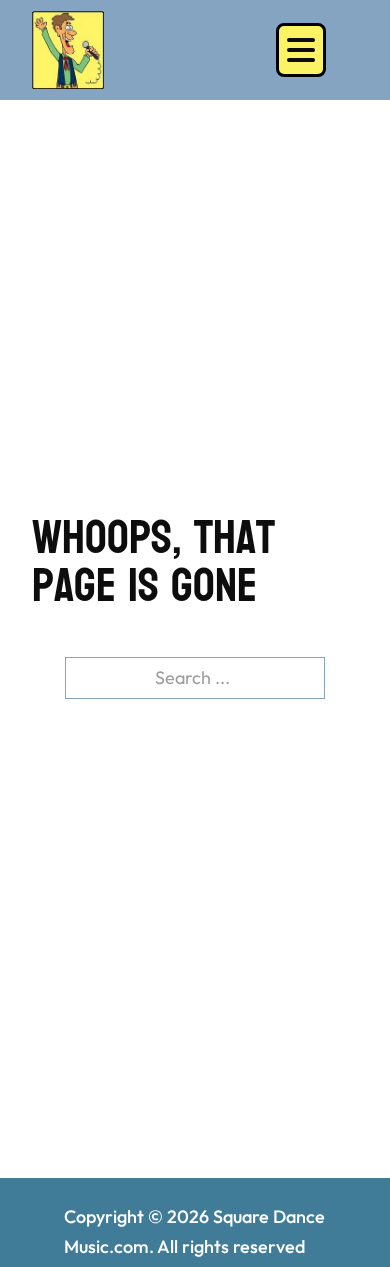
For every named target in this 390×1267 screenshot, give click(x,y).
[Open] (301, 50)
